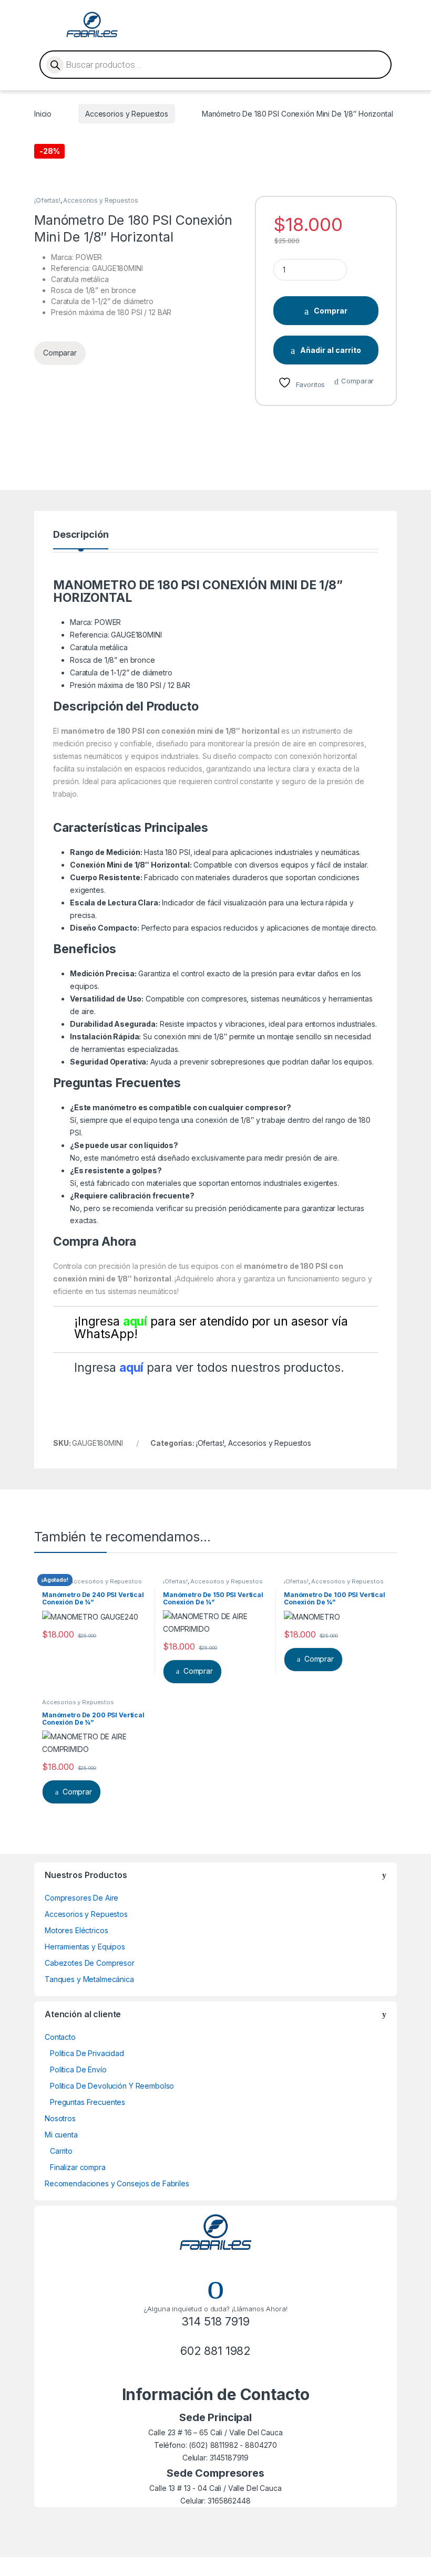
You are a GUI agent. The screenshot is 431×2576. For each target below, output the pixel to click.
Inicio (43, 114)
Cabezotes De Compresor (90, 1963)
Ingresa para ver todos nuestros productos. (209, 1368)
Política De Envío (78, 2069)
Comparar (357, 381)
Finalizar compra (78, 2167)
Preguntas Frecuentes (88, 2102)
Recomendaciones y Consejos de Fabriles (117, 2183)
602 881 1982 (215, 2351)
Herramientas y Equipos (85, 1947)
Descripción (81, 535)
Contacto (60, 2037)
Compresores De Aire (81, 1898)
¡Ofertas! (47, 200)
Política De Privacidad (87, 2053)
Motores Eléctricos (76, 1930)
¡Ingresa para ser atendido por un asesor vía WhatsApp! (211, 1328)
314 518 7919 (215, 2321)
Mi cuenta (61, 2135)
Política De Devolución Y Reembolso (112, 2086)
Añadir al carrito (331, 350)
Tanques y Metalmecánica (89, 1979)
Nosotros (60, 2118)
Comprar (331, 311)
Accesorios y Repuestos (127, 114)
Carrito (61, 2151)
